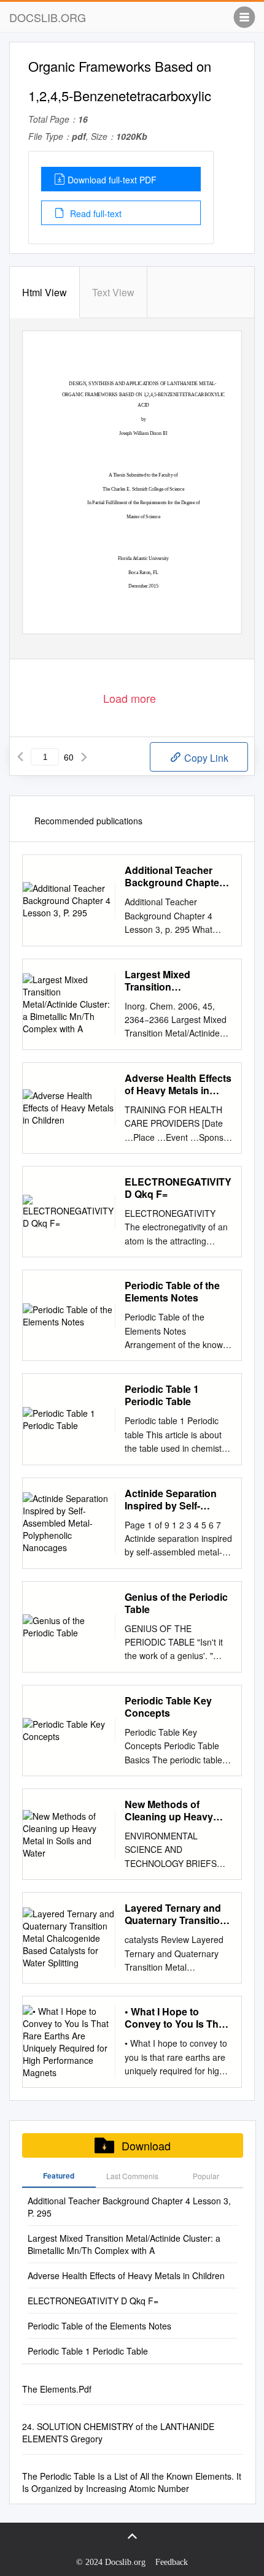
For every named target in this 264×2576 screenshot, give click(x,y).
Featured (59, 2175)
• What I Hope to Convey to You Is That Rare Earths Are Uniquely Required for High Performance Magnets (176, 2018)
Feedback (172, 2562)
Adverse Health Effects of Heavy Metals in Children (178, 1084)
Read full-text (95, 213)
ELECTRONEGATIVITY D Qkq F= (178, 1188)
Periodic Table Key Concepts (168, 1707)
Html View (45, 292)
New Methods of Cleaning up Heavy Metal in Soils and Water (169, 1811)
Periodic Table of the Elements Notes (172, 1292)
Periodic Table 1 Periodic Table (162, 1395)
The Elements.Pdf (57, 2389)
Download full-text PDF (112, 180)
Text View (113, 292)
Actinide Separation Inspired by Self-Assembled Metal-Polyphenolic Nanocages (171, 1500)
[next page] (84, 757)
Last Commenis (132, 2176)
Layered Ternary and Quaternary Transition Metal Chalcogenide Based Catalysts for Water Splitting (175, 1914)
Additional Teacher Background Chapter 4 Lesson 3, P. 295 (178, 876)
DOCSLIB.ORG (48, 17)
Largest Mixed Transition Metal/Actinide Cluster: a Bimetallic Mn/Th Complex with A (177, 981)
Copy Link (205, 758)
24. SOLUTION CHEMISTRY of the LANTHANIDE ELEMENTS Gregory (118, 2432)
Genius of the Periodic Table (176, 1603)
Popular (206, 2176)
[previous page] (20, 757)
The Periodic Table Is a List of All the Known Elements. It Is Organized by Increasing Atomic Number (132, 2482)
